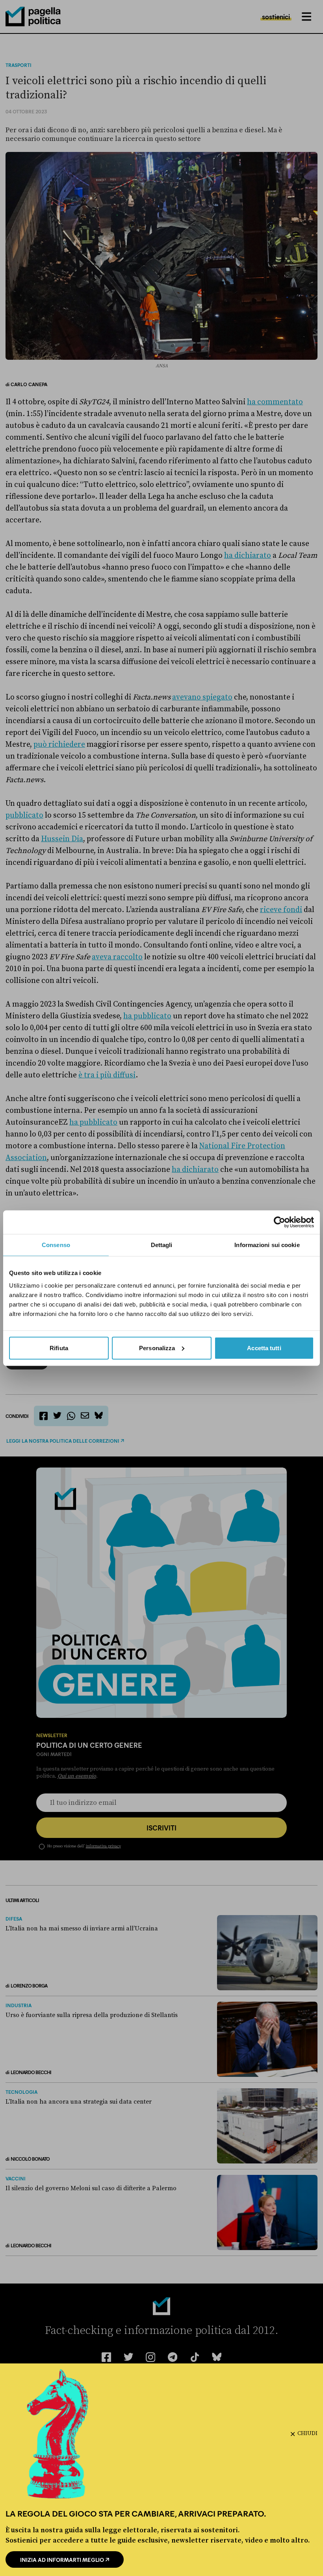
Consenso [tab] (56, 1245)
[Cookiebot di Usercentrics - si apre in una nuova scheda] (279, 1222)
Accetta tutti (264, 1348)
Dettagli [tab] (162, 1245)
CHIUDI (307, 2434)
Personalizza (157, 1348)
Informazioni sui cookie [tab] (267, 1245)
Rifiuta (59, 1348)
